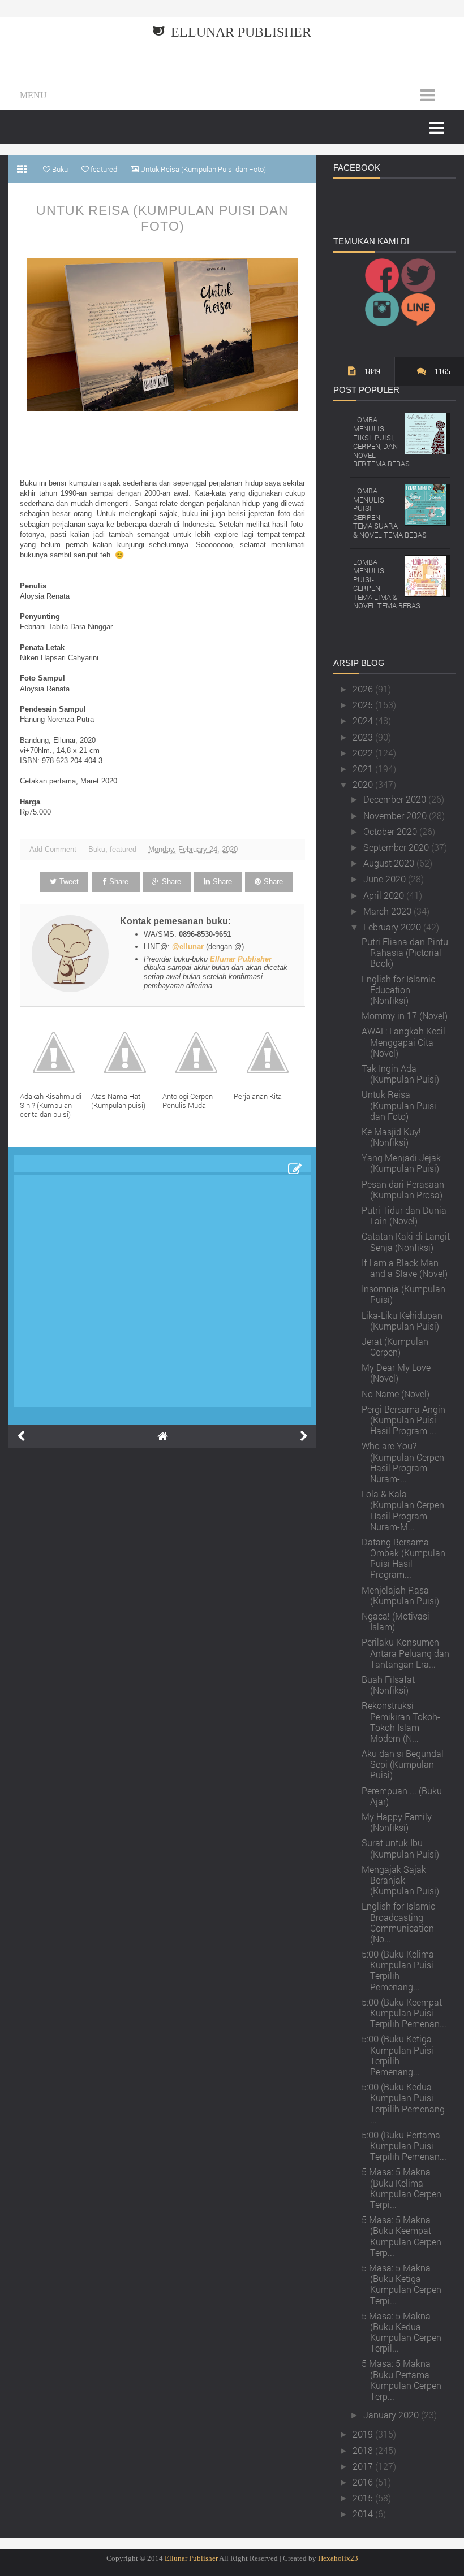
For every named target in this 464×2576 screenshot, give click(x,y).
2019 (364, 2434)
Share (119, 882)
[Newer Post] (21, 1436)
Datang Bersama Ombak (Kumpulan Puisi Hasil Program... (403, 1558)
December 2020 (396, 799)
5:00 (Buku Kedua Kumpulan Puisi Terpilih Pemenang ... (403, 2103)
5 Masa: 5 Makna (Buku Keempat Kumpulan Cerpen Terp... (401, 2236)
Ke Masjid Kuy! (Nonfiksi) (391, 1137)
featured (123, 849)
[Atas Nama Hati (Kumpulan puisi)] (127, 1053)
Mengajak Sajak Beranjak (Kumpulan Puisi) (400, 1880)
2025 (364, 705)
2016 (364, 2482)
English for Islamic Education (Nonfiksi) (398, 990)
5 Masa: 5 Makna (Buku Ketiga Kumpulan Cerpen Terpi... (401, 2284)
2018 (364, 2450)
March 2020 (388, 911)
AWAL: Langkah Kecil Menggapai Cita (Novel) (403, 1042)
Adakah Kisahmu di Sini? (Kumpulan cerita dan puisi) (51, 1105)
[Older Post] (304, 1436)
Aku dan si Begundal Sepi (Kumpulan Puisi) (403, 1764)
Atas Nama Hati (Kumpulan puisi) (118, 1101)
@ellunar (188, 947)
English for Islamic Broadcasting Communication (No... (398, 1922)
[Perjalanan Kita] (269, 1053)
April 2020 (385, 895)
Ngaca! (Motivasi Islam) (396, 1621)
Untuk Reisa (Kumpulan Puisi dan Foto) (162, 218)
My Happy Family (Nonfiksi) (397, 1822)
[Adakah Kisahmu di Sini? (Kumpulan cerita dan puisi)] (55, 1053)
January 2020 (392, 2415)
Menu (33, 95)
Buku (97, 849)
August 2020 (390, 863)
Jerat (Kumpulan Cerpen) (395, 1347)
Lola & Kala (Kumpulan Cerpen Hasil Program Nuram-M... (403, 1510)
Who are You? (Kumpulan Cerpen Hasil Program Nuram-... (403, 1462)
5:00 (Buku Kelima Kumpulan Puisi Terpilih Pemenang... (398, 1970)
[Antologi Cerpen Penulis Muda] (198, 1053)
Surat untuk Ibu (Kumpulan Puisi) (400, 1848)
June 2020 (386, 879)
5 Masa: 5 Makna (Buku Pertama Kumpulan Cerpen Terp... (401, 2380)
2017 (364, 2466)
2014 (364, 2514)
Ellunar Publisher (241, 32)
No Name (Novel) (396, 1394)
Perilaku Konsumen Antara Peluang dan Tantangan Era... (405, 1653)
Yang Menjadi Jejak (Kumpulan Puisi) (401, 1163)
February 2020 (393, 927)
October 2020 (391, 831)
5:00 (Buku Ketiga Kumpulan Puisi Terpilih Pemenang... (398, 2055)
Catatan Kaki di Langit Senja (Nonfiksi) (406, 1241)
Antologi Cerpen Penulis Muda (188, 1101)
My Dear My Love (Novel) (396, 1373)
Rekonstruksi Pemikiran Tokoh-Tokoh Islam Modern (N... (401, 1722)
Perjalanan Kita (258, 1096)
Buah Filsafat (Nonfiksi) (388, 1685)
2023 (364, 737)
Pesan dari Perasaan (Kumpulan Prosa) (403, 1189)
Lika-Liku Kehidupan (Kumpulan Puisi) (402, 1321)
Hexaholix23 (338, 2558)
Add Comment (53, 849)
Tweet (69, 882)
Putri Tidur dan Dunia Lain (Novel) (404, 1215)
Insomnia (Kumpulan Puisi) (403, 1294)
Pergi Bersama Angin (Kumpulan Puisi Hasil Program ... (403, 1420)
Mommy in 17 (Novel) (405, 1016)
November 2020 (396, 815)
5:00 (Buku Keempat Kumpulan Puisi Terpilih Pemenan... (404, 2013)
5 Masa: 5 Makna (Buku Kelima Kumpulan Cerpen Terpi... (401, 2188)
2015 (364, 2498)
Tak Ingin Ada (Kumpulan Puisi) (400, 1073)
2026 (364, 689)
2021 (364, 769)
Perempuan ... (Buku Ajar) (402, 1796)
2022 (364, 753)
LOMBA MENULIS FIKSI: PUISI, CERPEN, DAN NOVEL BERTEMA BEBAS (381, 441)
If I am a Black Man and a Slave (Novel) (405, 1268)
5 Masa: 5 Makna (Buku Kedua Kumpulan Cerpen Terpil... (401, 2332)
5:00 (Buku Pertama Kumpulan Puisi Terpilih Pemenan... (404, 2146)
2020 (364, 784)
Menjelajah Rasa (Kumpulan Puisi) (400, 1595)
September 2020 (397, 847)
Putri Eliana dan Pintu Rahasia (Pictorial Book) (405, 952)
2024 (364, 720)
